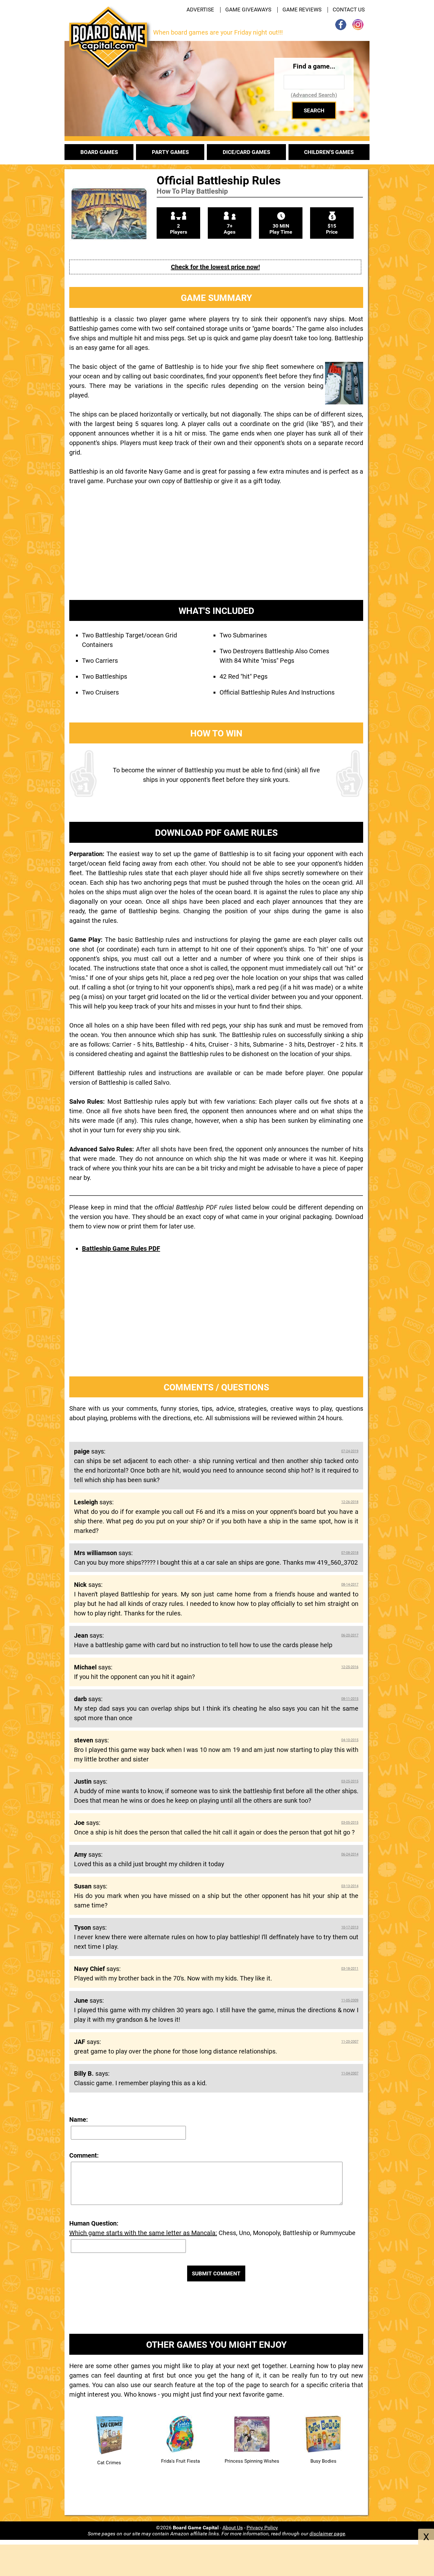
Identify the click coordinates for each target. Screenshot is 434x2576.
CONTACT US (349, 10)
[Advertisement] (216, 548)
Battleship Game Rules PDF (121, 1248)
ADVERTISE (200, 10)
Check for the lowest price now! (215, 267)
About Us (233, 2528)
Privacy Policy (262, 2528)
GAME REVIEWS (302, 10)
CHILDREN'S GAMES (329, 152)
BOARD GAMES (99, 152)
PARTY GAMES (170, 152)
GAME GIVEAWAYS (248, 10)
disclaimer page (327, 2534)
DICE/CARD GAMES (246, 152)
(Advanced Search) (314, 95)
